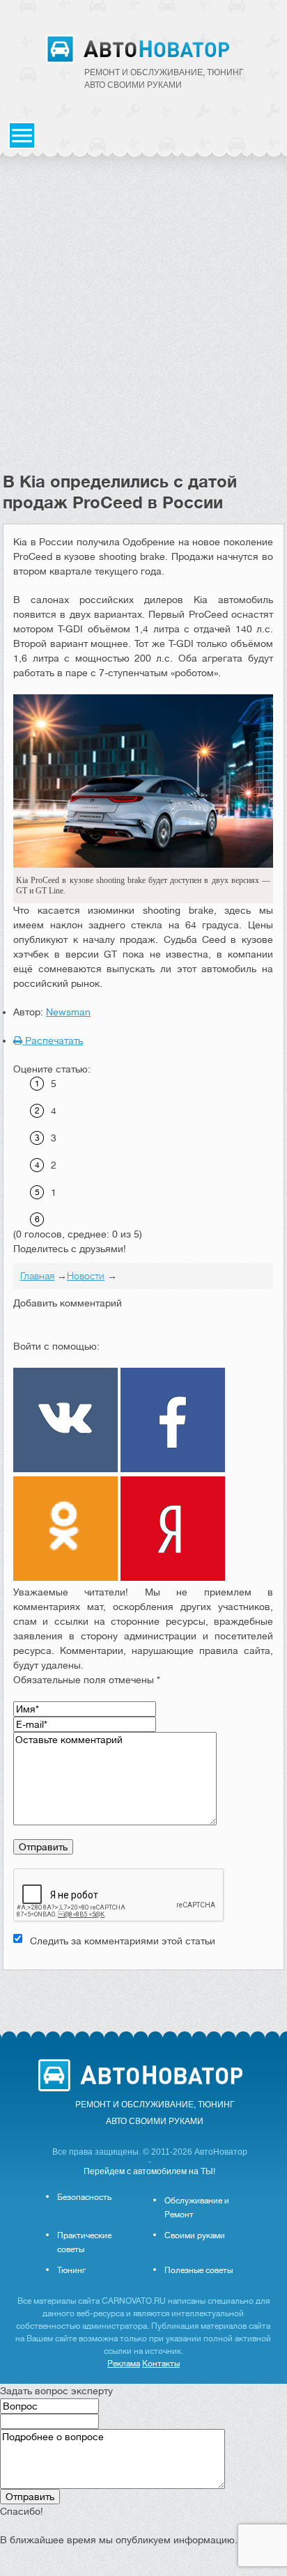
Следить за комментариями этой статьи (123, 1941)
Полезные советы (199, 2270)
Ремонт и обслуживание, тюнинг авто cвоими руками (164, 79)
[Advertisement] (143, 321)
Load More (143, 1992)
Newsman (68, 1012)
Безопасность (84, 2197)
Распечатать (53, 1040)
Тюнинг (71, 2270)
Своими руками (195, 2235)
